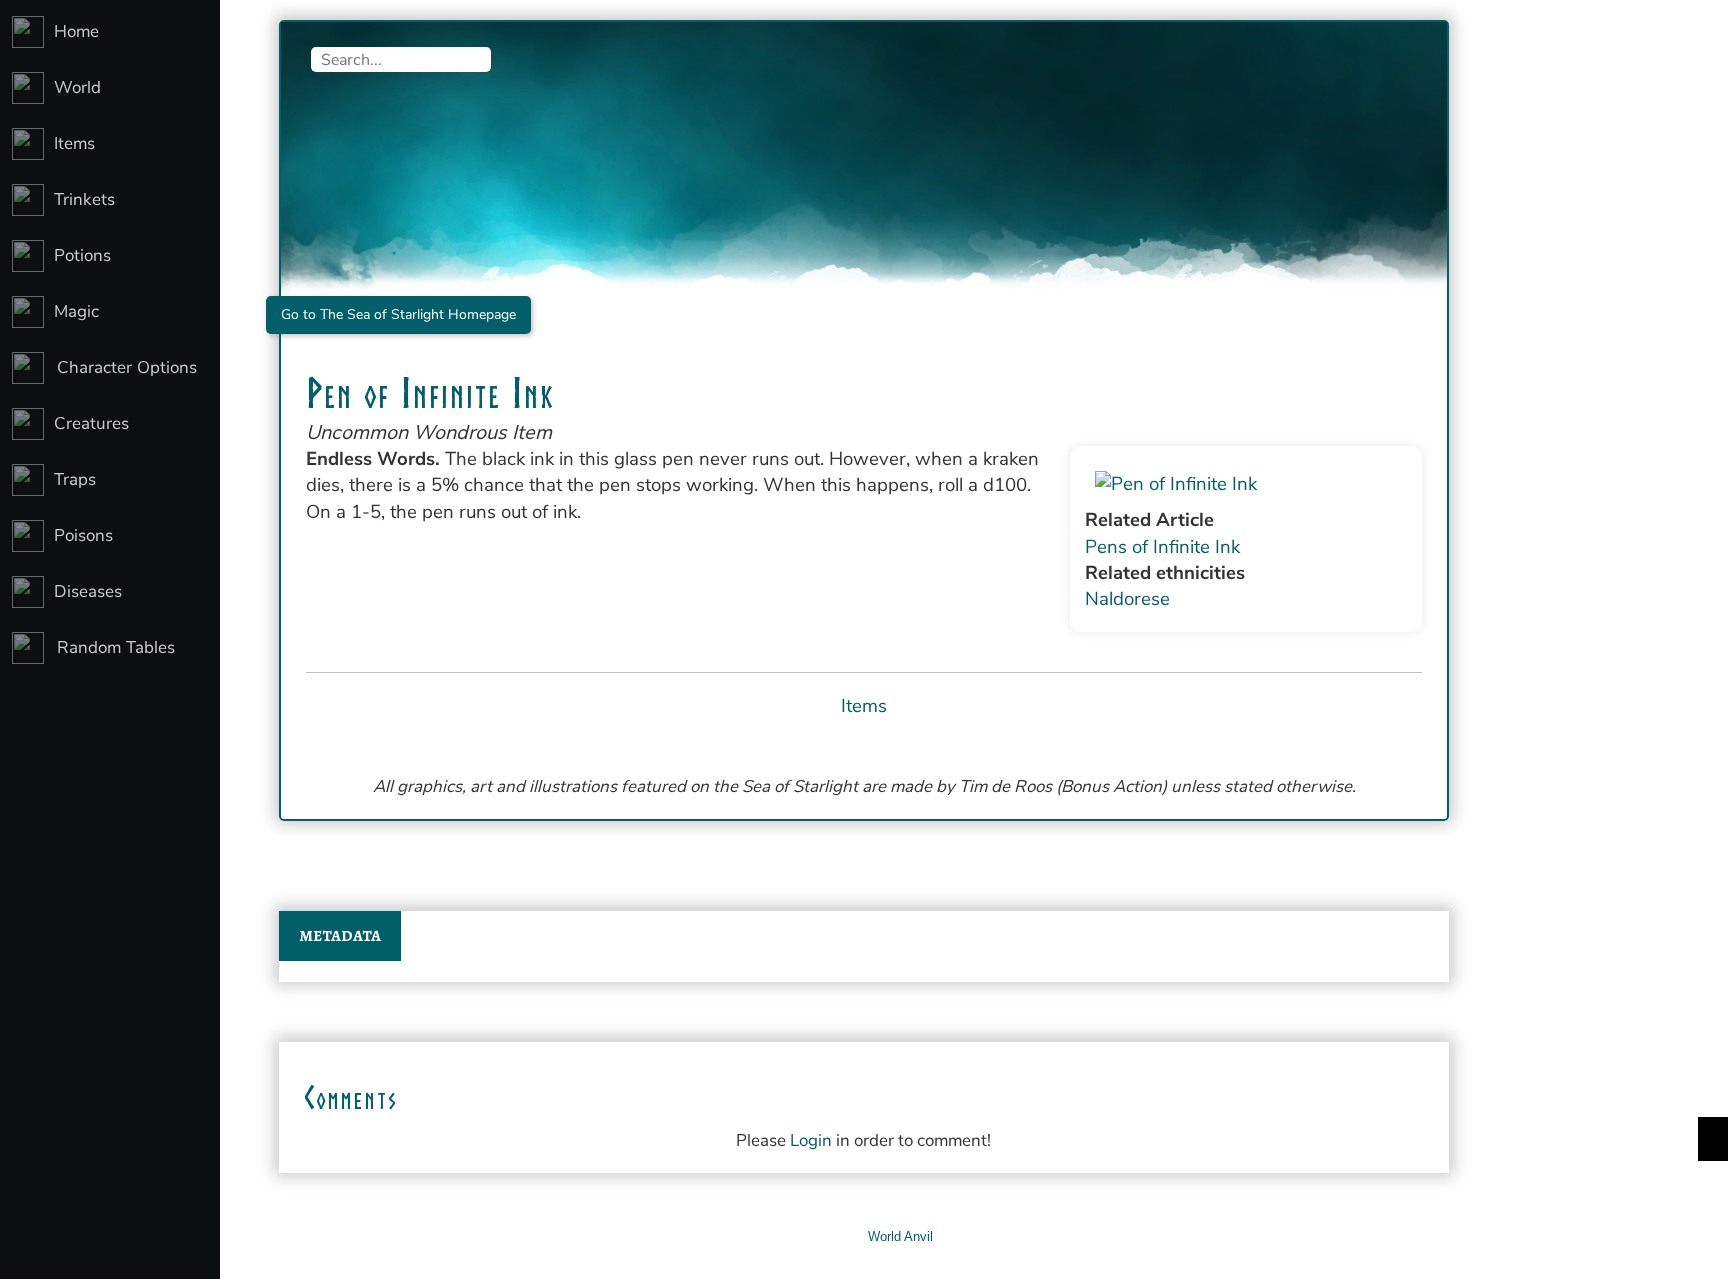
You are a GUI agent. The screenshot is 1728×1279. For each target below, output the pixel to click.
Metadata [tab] (340, 936)
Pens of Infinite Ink (1162, 547)
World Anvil (900, 1236)
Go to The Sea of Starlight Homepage (398, 314)
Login (811, 1140)
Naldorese (1127, 599)
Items (864, 706)
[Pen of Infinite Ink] (1246, 484)
